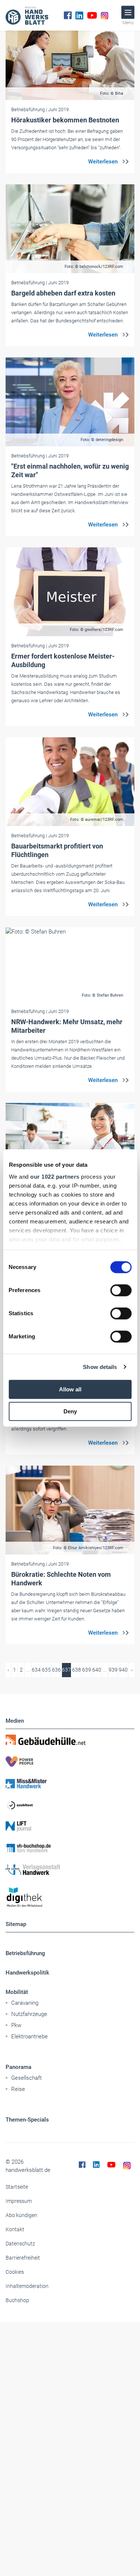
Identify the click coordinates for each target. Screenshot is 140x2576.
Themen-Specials (27, 2120)
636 (56, 1670)
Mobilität (17, 1992)
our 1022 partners (55, 1177)
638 (77, 1670)
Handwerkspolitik (27, 1973)
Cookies (15, 2272)
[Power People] (70, 1761)
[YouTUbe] (92, 15)
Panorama (18, 2067)
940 (123, 1670)
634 (36, 1670)
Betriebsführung (25, 1953)
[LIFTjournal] (70, 1826)
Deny (70, 1411)
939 (113, 1670)
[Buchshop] (70, 1848)
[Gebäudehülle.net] (70, 1740)
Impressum (19, 2201)
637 (66, 1670)
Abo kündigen (21, 2215)
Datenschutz (20, 2244)
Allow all (70, 1389)
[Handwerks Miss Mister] (70, 1783)
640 (97, 1670)
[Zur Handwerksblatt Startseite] (27, 15)
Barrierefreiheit (23, 2258)
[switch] (121, 1290)
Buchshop (17, 2300)
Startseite (17, 2187)
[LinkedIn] (79, 15)
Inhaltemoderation (27, 2286)
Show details (100, 1367)
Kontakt (15, 2229)
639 (87, 1670)
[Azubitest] (70, 1805)
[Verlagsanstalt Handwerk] (70, 1870)
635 (46, 1670)
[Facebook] (68, 15)
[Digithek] (70, 1897)
